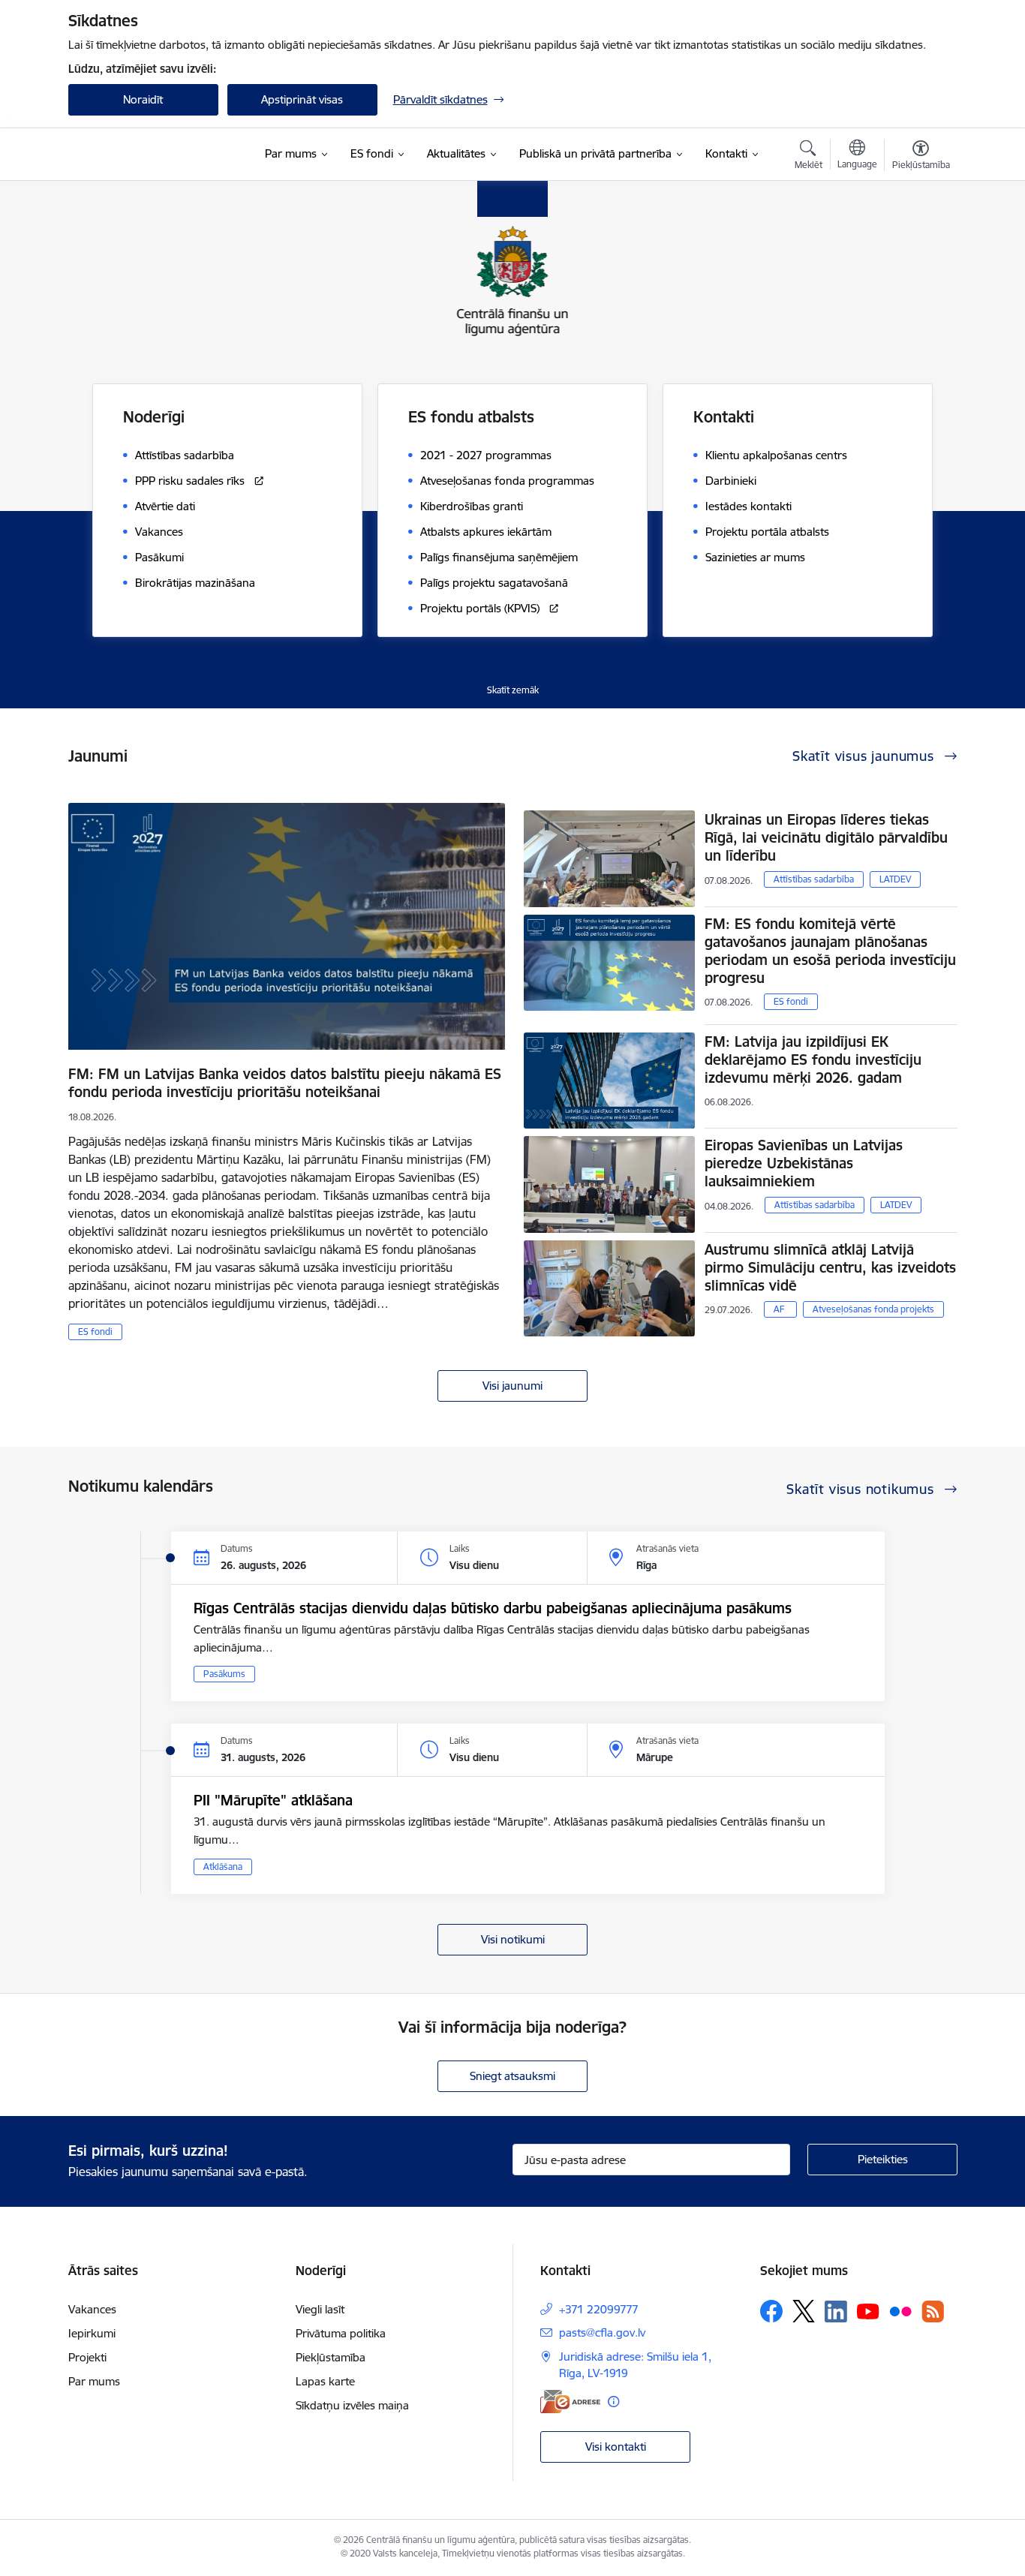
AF (779, 1309)
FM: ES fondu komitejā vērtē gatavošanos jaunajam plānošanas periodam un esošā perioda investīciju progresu (830, 951)
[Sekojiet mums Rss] (933, 2311)
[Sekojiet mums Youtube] (868, 2310)
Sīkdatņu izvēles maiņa (352, 2405)
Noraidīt (143, 99)
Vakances (92, 2309)
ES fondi (95, 1332)
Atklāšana (223, 1867)
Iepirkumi (92, 2333)
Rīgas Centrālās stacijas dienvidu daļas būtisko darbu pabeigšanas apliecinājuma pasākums (493, 1608)
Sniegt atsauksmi (512, 2076)
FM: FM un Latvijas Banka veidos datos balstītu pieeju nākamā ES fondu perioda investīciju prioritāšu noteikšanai (285, 1083)
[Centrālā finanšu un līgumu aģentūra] (158, 155)
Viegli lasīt (320, 2309)
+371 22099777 (599, 2309)
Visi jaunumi (512, 1386)
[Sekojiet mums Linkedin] (836, 2312)
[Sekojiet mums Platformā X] (804, 2311)
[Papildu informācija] (613, 2402)
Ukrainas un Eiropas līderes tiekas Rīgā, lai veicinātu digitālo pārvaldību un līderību (826, 837)
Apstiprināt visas (302, 99)
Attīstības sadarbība (814, 879)
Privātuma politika (341, 2333)
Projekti (87, 2357)
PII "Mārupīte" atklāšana (273, 1800)
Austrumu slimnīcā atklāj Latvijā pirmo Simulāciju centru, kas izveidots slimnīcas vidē (830, 1267)
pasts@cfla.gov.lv (602, 2333)
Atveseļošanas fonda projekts (873, 1309)
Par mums (94, 2381)
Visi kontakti (616, 2447)
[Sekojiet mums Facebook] (771, 2311)
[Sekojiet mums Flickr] (900, 2310)
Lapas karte (325, 2381)
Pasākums (224, 1674)
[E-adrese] (570, 2402)
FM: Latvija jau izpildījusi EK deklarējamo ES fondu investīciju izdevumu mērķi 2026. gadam (813, 1060)
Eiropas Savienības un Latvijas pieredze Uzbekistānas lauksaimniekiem (804, 1163)
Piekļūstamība (331, 2357)
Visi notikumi (513, 1939)
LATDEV (895, 879)
